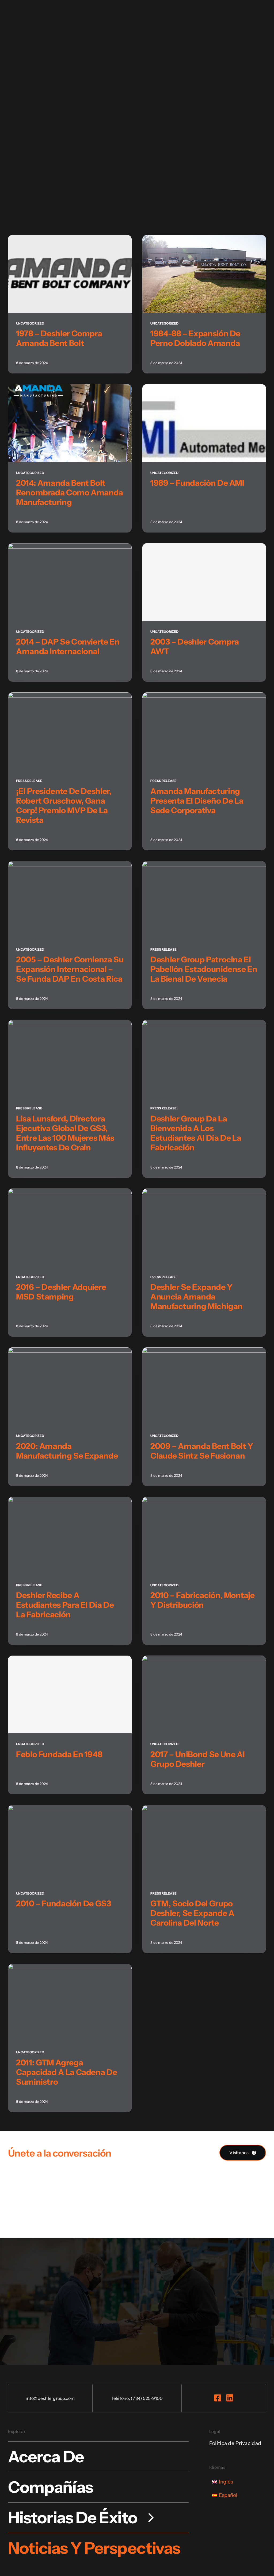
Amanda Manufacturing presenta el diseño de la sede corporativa (197, 801)
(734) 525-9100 (147, 2398)
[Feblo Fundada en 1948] (70, 1694)
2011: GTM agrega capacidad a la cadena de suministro (66, 2072)
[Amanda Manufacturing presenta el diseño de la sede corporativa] (204, 697)
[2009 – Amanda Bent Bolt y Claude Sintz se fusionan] (204, 1352)
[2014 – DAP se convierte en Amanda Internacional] (70, 548)
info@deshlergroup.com (50, 2398)
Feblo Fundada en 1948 (59, 1754)
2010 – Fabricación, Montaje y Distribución (202, 1600)
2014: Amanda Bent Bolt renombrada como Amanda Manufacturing (70, 493)
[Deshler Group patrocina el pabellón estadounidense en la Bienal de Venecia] (204, 866)
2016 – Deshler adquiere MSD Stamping (61, 1292)
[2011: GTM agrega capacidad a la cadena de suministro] (70, 1969)
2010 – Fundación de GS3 (64, 1904)
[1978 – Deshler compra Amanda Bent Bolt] (70, 240)
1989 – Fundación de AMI (197, 483)
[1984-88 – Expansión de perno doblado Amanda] (204, 240)
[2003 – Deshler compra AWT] (204, 582)
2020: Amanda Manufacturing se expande (67, 1451)
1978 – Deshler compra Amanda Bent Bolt (59, 338)
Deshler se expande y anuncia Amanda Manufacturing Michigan (197, 1297)
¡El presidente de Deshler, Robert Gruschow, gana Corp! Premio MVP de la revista (64, 806)
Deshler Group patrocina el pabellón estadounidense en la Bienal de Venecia (204, 969)
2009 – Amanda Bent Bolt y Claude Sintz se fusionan (202, 1451)
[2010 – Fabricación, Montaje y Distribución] (204, 1502)
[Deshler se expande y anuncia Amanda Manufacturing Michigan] (204, 1193)
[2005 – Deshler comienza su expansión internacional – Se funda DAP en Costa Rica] (70, 866)
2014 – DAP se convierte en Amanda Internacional (68, 647)
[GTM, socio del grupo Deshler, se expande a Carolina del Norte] (204, 1810)
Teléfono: (121, 2398)
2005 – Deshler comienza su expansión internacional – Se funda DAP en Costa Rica (70, 969)
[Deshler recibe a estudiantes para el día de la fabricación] (70, 1502)
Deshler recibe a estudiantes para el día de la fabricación (65, 1605)
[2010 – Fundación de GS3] (70, 1810)
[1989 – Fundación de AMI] (204, 389)
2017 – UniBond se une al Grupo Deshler (197, 1759)
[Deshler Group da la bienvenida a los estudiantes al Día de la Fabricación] (204, 1025)
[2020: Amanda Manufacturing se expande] (70, 1352)
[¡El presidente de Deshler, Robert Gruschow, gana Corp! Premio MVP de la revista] (70, 697)
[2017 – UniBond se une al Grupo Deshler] (204, 1661)
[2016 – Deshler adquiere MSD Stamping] (70, 1193)
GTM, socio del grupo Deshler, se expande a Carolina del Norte (192, 1913)
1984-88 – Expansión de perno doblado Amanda (195, 338)
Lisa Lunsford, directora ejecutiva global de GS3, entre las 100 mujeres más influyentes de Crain (65, 1133)
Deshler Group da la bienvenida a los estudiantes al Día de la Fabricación (196, 1133)
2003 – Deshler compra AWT (195, 647)
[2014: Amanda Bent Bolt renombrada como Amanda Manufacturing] (70, 389)
